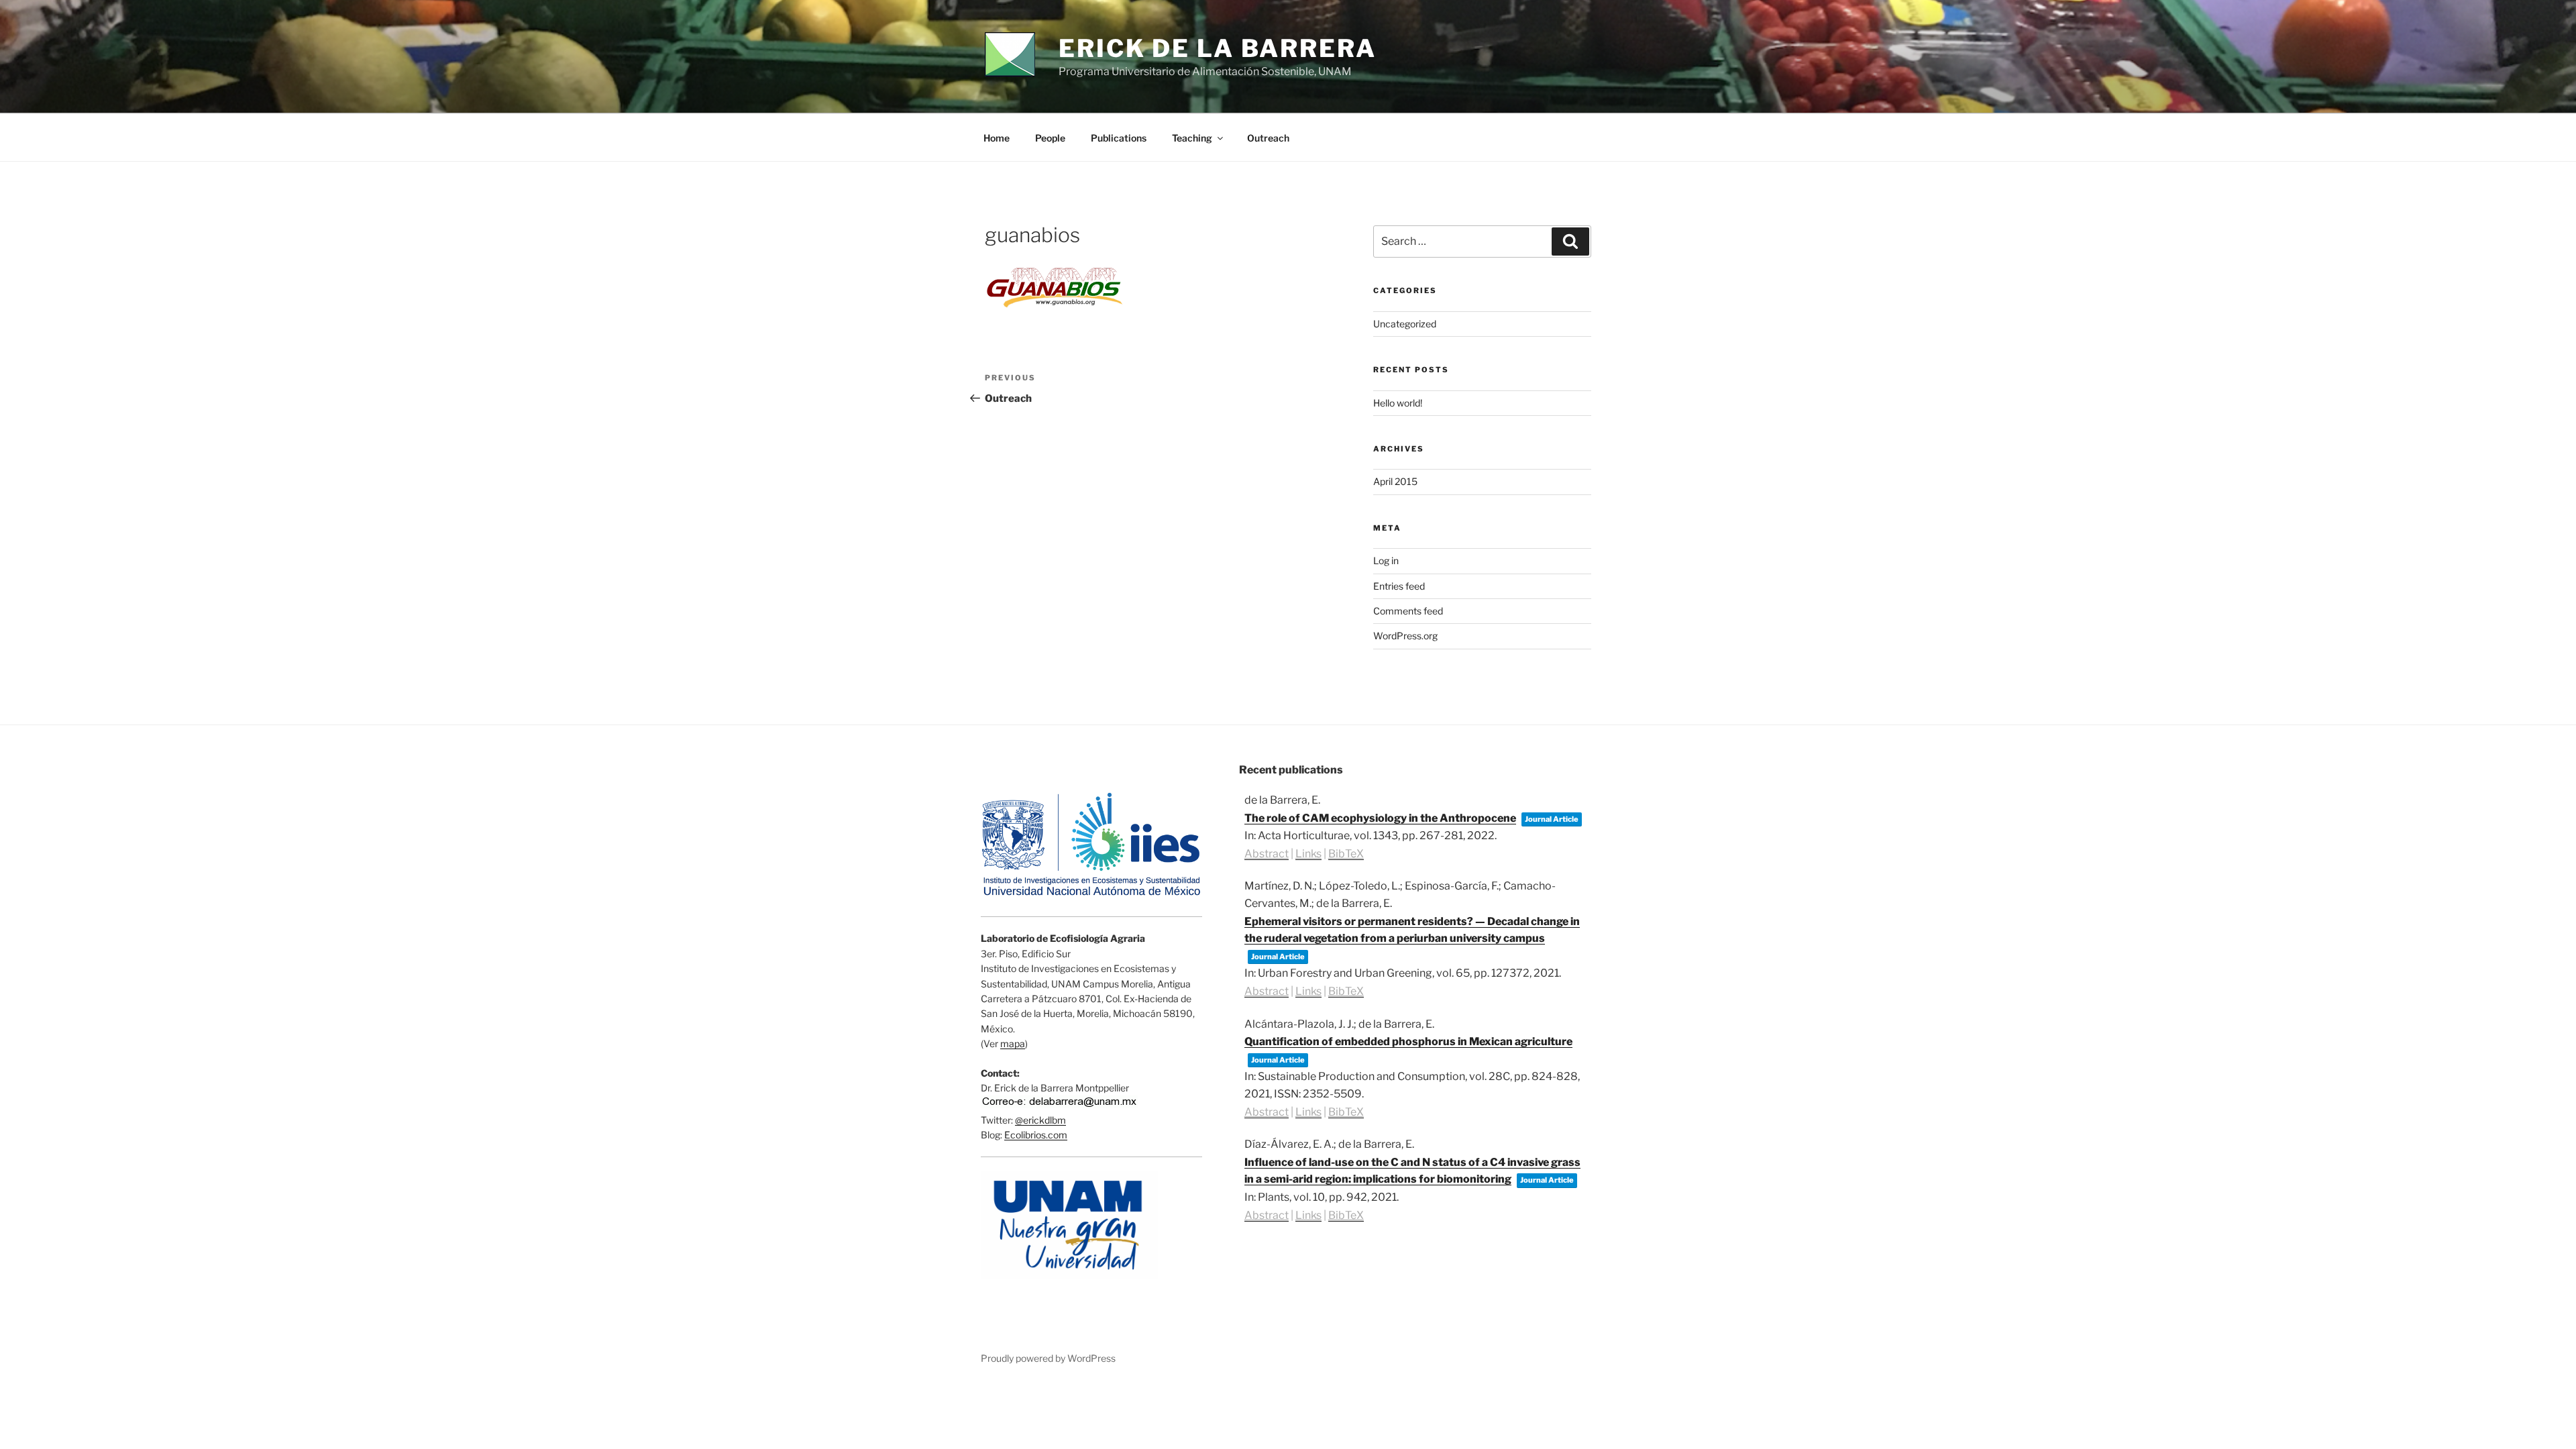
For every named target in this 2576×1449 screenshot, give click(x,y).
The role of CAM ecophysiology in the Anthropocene (1380, 818)
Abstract (1267, 854)
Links (1308, 854)
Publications (1119, 138)
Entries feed (1399, 586)
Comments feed (1408, 611)
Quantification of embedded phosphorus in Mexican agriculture (1408, 1041)
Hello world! (1398, 403)
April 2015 (1395, 481)
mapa (1013, 1043)
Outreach (1268, 138)
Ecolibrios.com (1036, 1135)
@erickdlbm (1040, 1120)
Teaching (1192, 138)
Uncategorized (1405, 324)
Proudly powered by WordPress (1048, 1358)
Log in (1386, 560)
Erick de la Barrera (1218, 48)
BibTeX (1346, 854)
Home (997, 138)
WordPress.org (1405, 636)
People (1050, 138)
